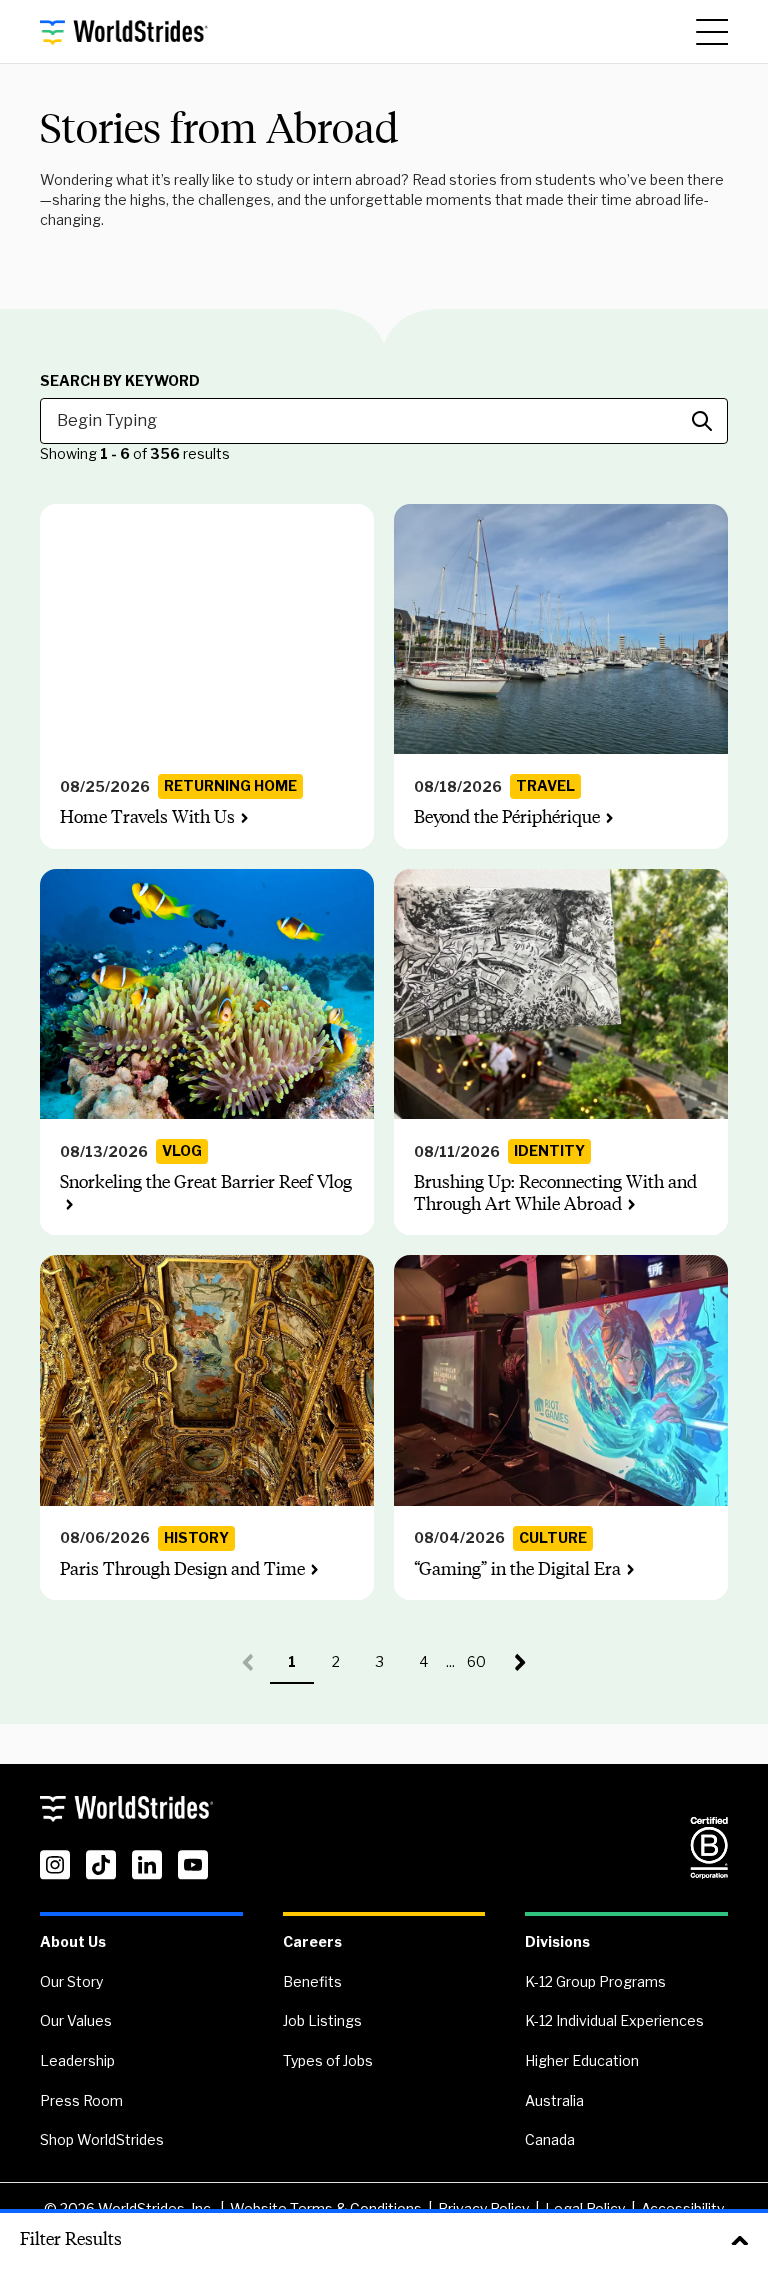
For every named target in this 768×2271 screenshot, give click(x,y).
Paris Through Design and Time (182, 1569)
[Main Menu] (712, 32)
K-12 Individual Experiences (614, 2020)
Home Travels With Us (147, 817)
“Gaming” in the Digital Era (517, 1569)
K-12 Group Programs (595, 1981)
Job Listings (322, 2020)
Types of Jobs (328, 2060)
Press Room (81, 2100)
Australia (554, 2100)
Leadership (77, 2060)
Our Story (71, 1981)
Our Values (76, 2020)
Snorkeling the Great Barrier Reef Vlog (206, 1182)
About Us (73, 1941)
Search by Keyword (120, 381)
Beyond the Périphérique (507, 817)
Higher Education (582, 2060)
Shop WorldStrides (102, 2139)
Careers (312, 1941)
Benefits (312, 1981)
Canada (550, 2139)
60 (483, 1668)
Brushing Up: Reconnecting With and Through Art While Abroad (555, 1193)
